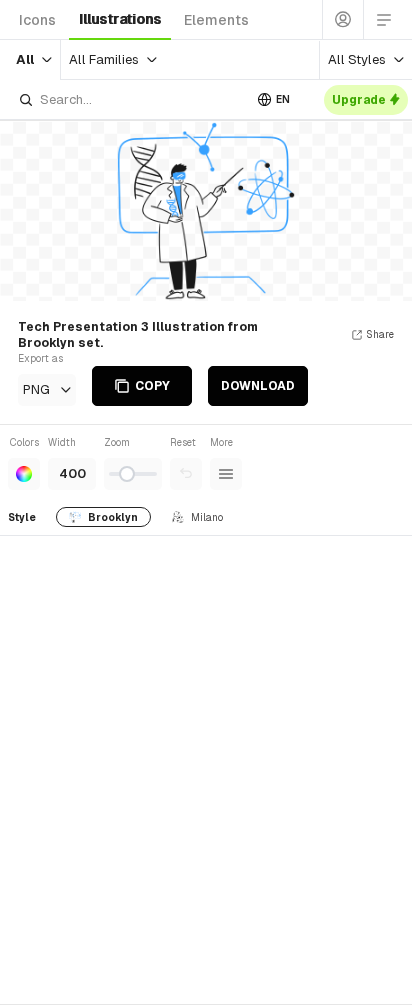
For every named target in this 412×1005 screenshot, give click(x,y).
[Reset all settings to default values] (186, 474)
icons (37, 20)
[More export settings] (226, 474)
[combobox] (130, 99)
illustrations (120, 19)
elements (216, 20)
